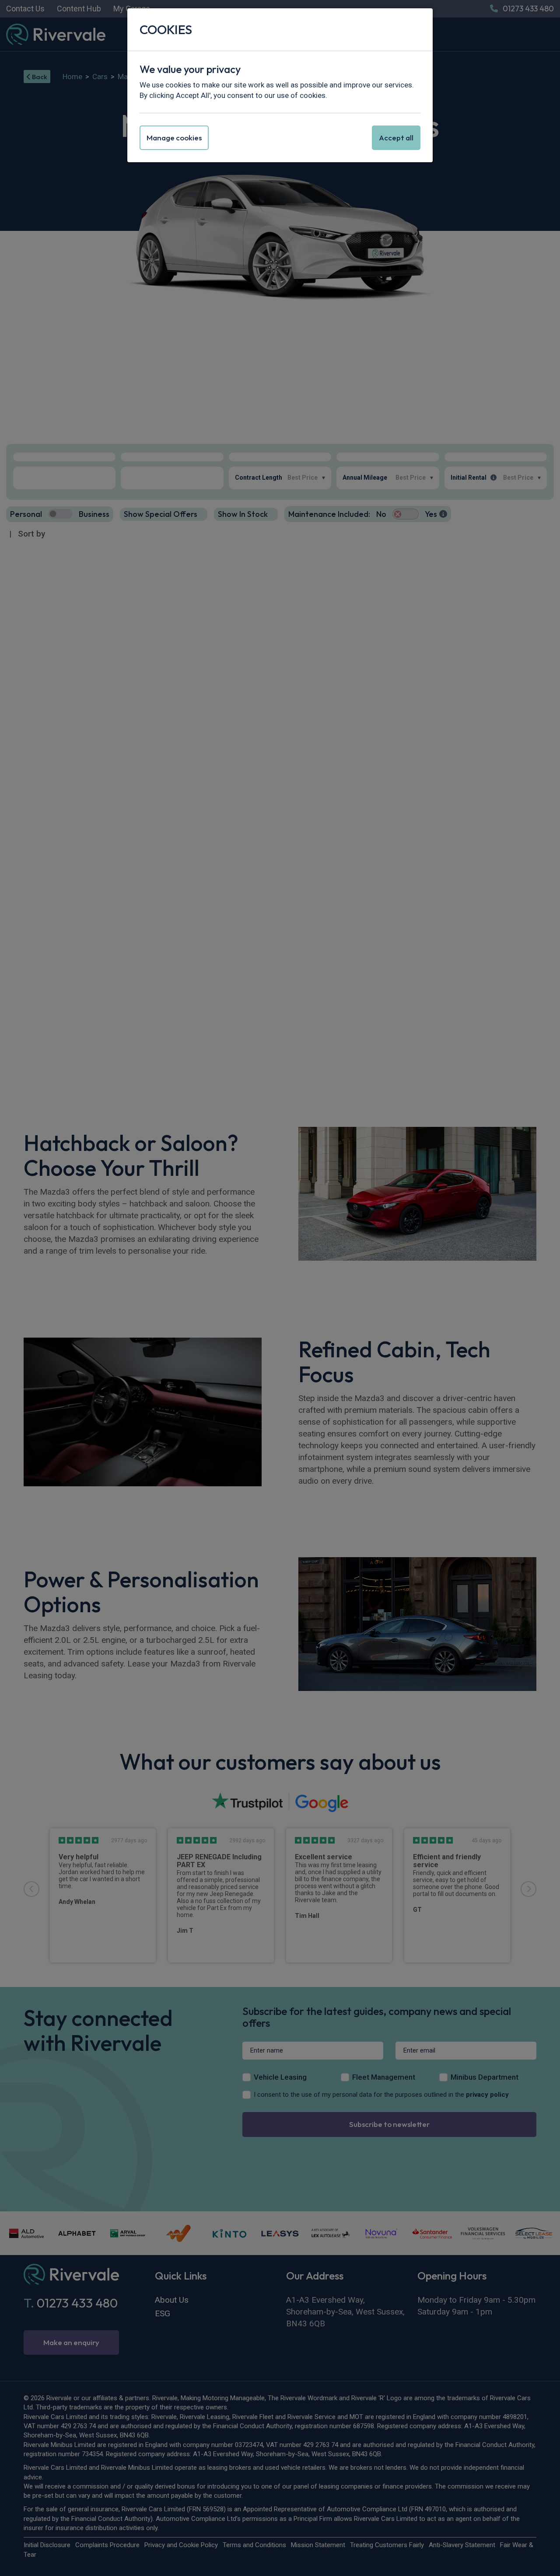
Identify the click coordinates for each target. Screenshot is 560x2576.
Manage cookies (174, 138)
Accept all (396, 138)
